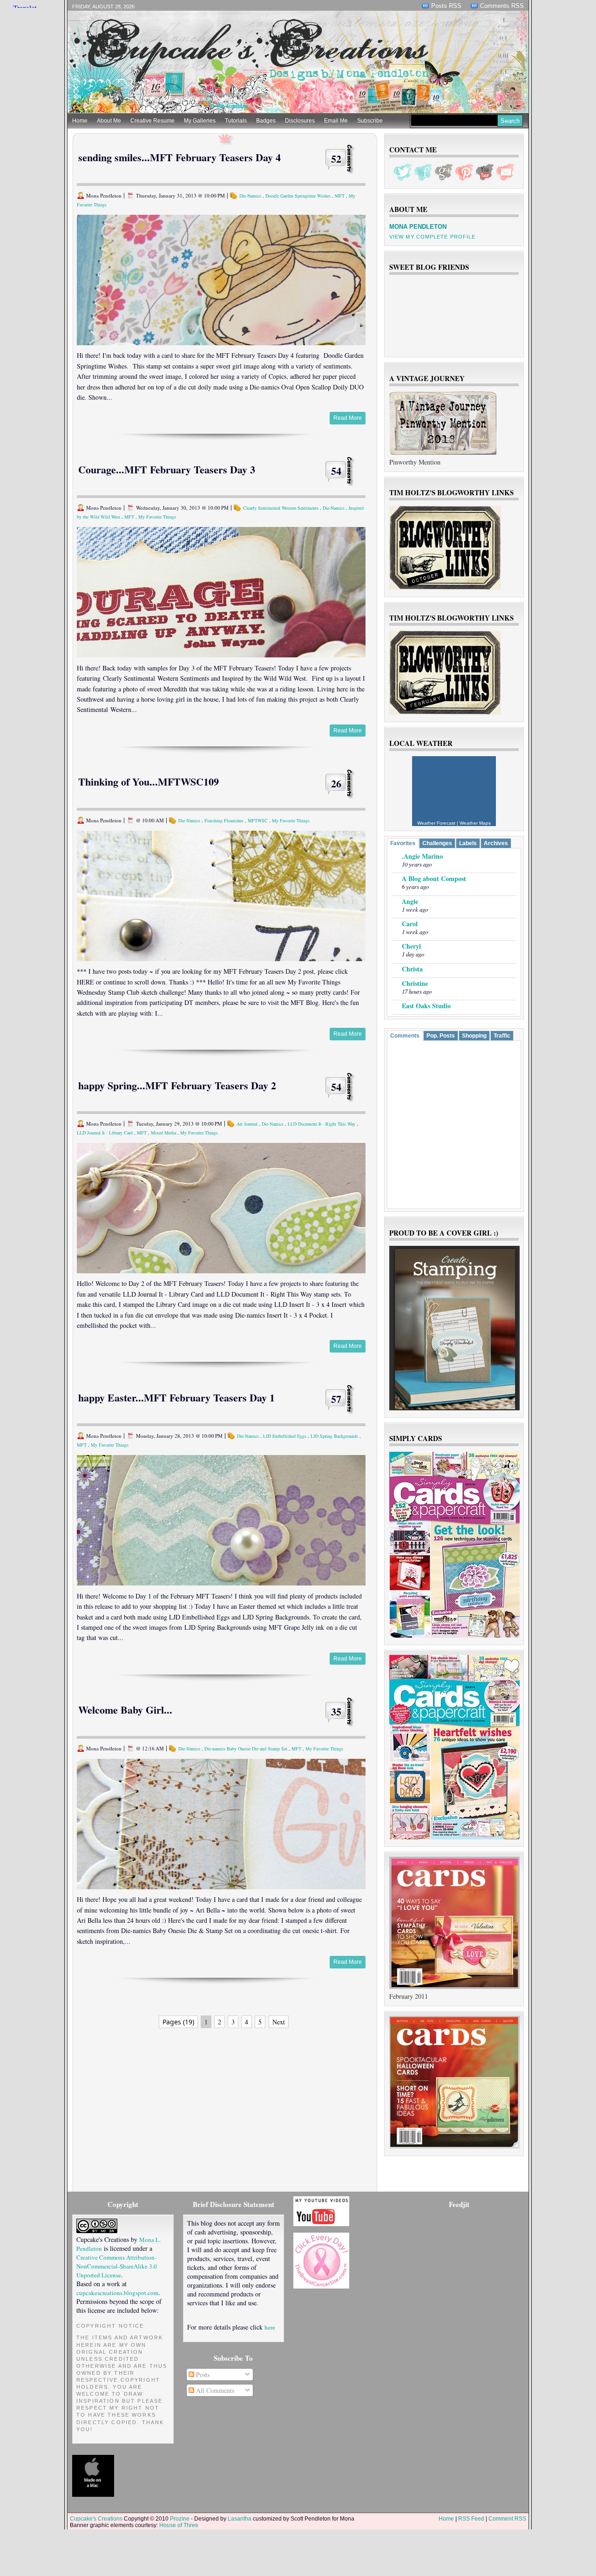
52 (336, 159)
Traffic (502, 1036)
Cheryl (411, 946)
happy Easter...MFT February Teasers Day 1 (176, 1397)
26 (336, 783)
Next (279, 2022)
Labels (468, 843)
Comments (405, 1036)
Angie (410, 901)
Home (80, 121)
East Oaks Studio (426, 1006)
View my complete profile (432, 237)
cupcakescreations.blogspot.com (117, 2293)
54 (336, 471)
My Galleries (200, 121)
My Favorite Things (157, 517)
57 (336, 1399)
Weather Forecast (436, 823)
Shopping (474, 1036)
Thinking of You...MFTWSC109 (149, 782)
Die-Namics (250, 196)
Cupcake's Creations (96, 2519)
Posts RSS (446, 6)
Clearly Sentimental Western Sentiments (281, 508)
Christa (412, 969)
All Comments (214, 2390)
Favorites (403, 843)
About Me (109, 121)
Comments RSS (502, 6)
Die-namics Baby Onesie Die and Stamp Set (246, 1749)
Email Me (336, 121)
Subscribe (370, 121)
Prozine (180, 2519)
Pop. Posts (441, 1036)
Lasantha (240, 2519)
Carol (410, 924)
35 (336, 1712)
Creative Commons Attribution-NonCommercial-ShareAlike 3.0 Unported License (117, 2266)
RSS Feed (471, 2519)
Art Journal (247, 1124)
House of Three (179, 2525)
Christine (415, 983)
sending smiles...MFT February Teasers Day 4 (179, 157)
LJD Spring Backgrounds (334, 1436)
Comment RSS (507, 2519)
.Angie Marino (422, 856)
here (270, 2327)
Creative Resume (152, 121)
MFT (340, 196)
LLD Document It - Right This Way (322, 1124)
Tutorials (236, 121)
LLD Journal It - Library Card (105, 1133)
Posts (202, 2374)
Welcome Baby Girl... (125, 1710)
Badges (266, 121)
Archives (496, 843)
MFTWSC (258, 820)
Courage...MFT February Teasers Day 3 (167, 469)
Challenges (437, 843)
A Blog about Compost (434, 878)
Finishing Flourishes (224, 820)
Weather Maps (475, 823)
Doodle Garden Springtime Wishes (298, 196)
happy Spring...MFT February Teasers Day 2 (177, 1085)
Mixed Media (163, 1133)
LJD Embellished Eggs (285, 1436)
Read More (348, 418)
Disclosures (300, 121)
